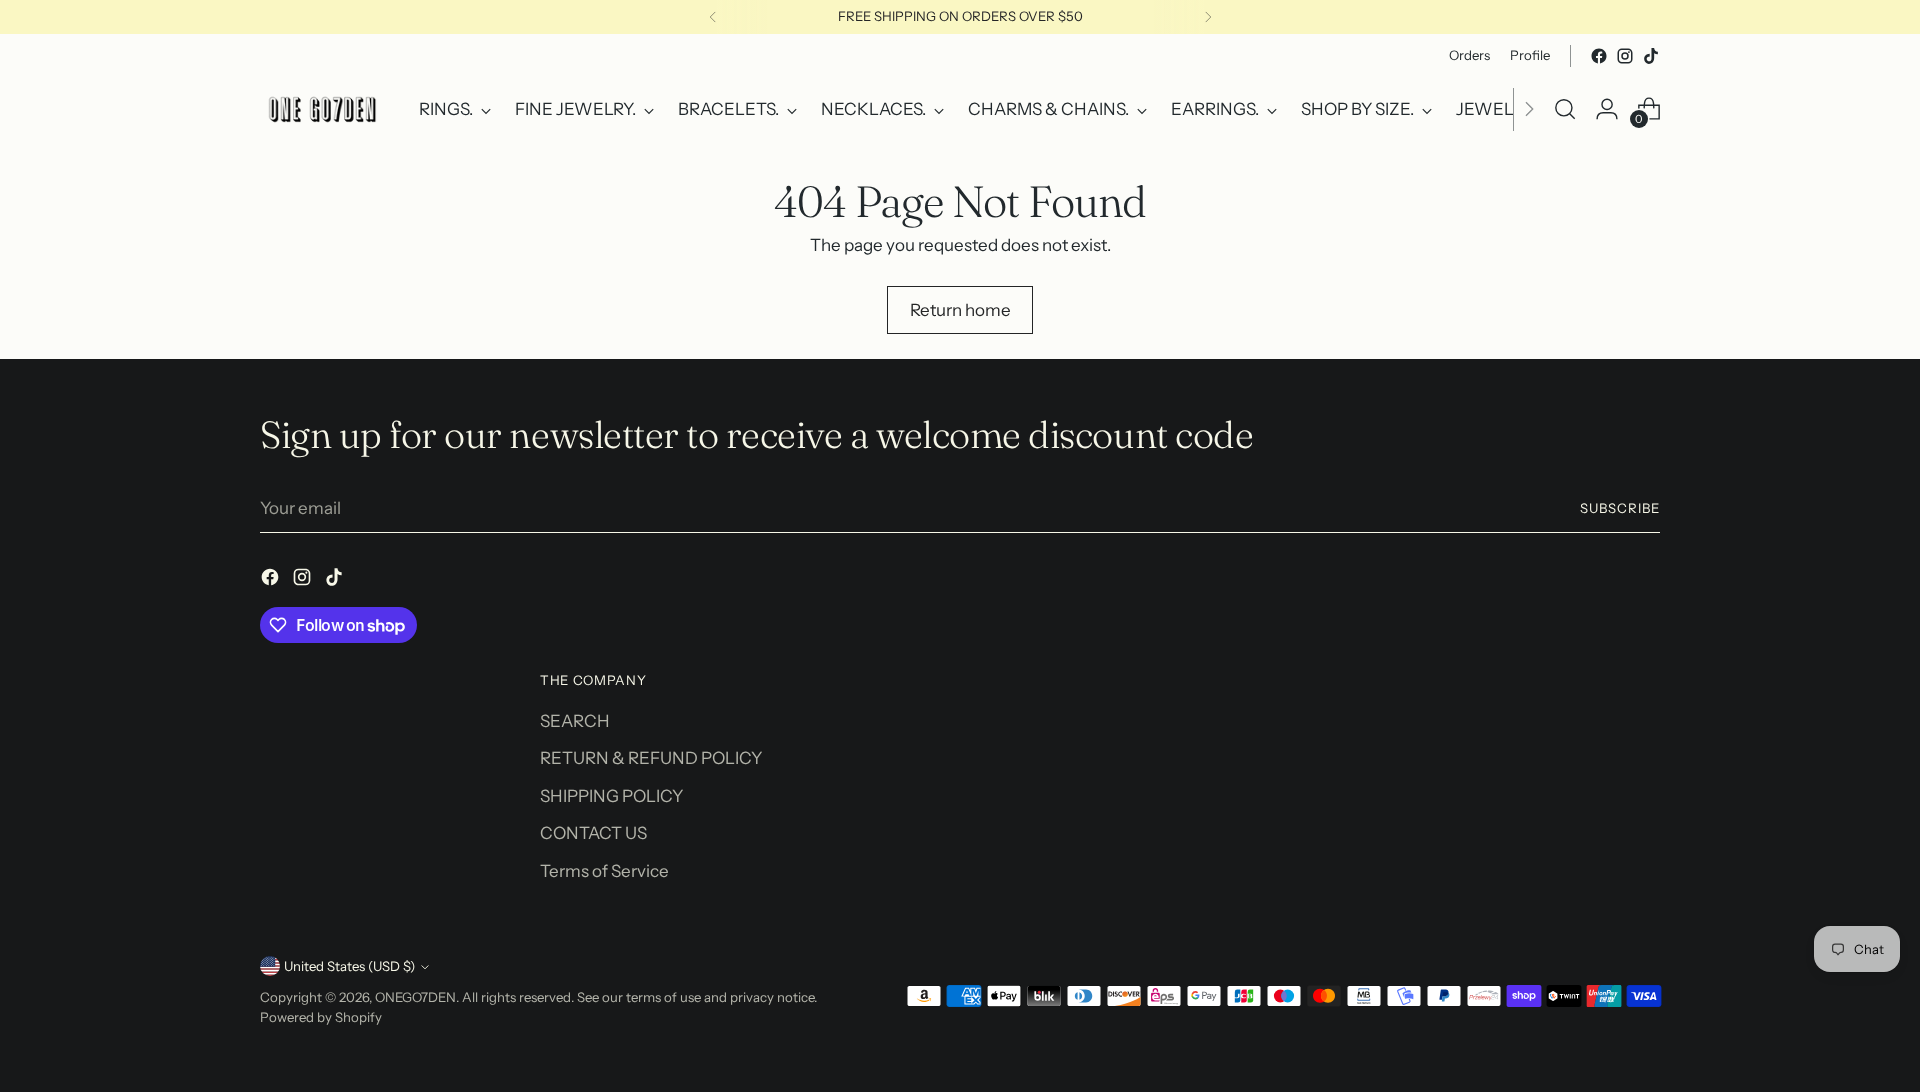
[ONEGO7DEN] (325, 109)
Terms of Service (604, 871)
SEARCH (575, 721)
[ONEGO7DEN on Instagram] (1625, 56)
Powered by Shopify (321, 1017)
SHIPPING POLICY (611, 796)
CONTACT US (593, 833)
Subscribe (1620, 508)
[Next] (1208, 17)
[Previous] (713, 17)
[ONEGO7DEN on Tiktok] (1651, 56)
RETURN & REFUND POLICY (651, 758)
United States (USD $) (349, 966)
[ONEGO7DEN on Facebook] (1599, 56)
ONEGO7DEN (415, 997)
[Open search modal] (1565, 109)
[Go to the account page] (1607, 109)
